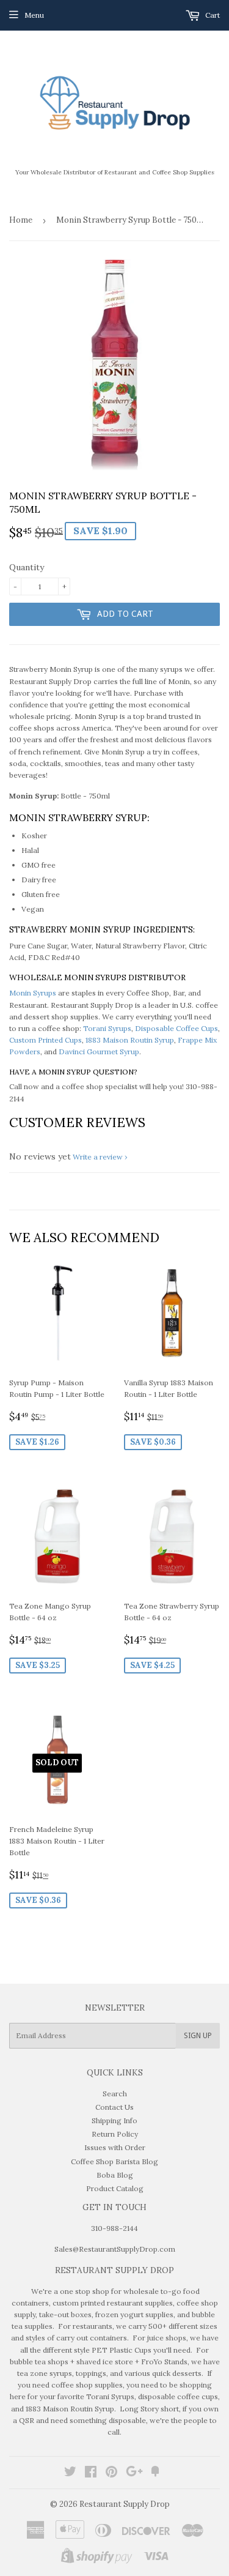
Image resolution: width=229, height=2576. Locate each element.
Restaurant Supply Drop (125, 2504)
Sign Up (198, 2036)
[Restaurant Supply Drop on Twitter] (70, 2474)
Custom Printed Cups (45, 1040)
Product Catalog (115, 2188)
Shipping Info (114, 2120)
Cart (212, 15)
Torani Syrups (107, 1028)
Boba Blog (115, 2175)
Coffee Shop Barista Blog (114, 2161)
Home (21, 220)
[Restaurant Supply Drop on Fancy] (155, 2474)
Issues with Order (115, 2147)
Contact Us (114, 2107)
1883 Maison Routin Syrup (130, 1040)
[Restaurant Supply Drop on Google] (134, 2474)
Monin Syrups (33, 993)
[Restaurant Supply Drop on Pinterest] (111, 2474)
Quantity (27, 567)
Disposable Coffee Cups (176, 1028)
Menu (34, 15)
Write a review (98, 1157)
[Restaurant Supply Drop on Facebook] (91, 2474)
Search (115, 2094)
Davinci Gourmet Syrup (99, 1052)
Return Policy (115, 2134)
